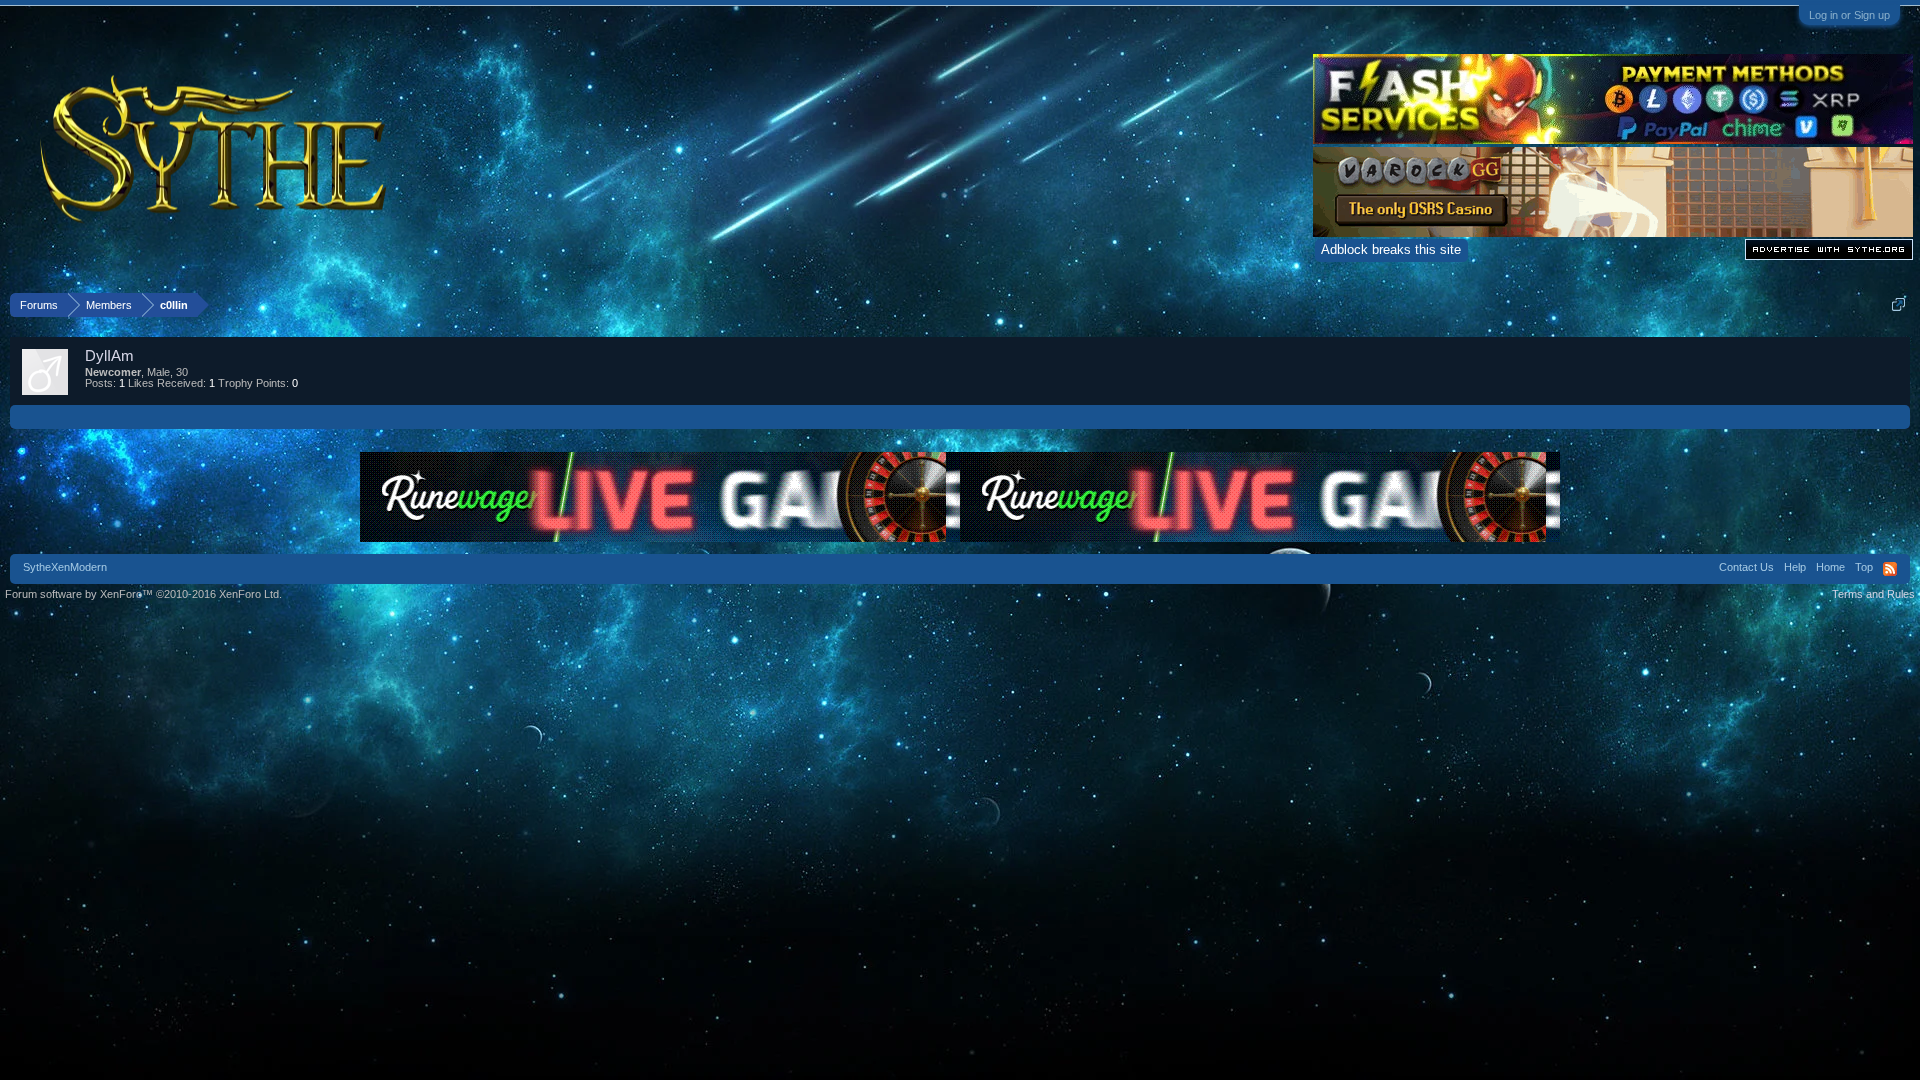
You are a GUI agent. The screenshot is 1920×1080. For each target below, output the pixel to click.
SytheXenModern (65, 567)
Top (1864, 567)
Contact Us (1746, 567)
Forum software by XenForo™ (143, 594)
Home (1830, 567)
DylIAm (109, 355)
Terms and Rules (1873, 594)
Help (1795, 567)
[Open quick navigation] (1898, 304)
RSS (1890, 569)
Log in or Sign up (1849, 15)
